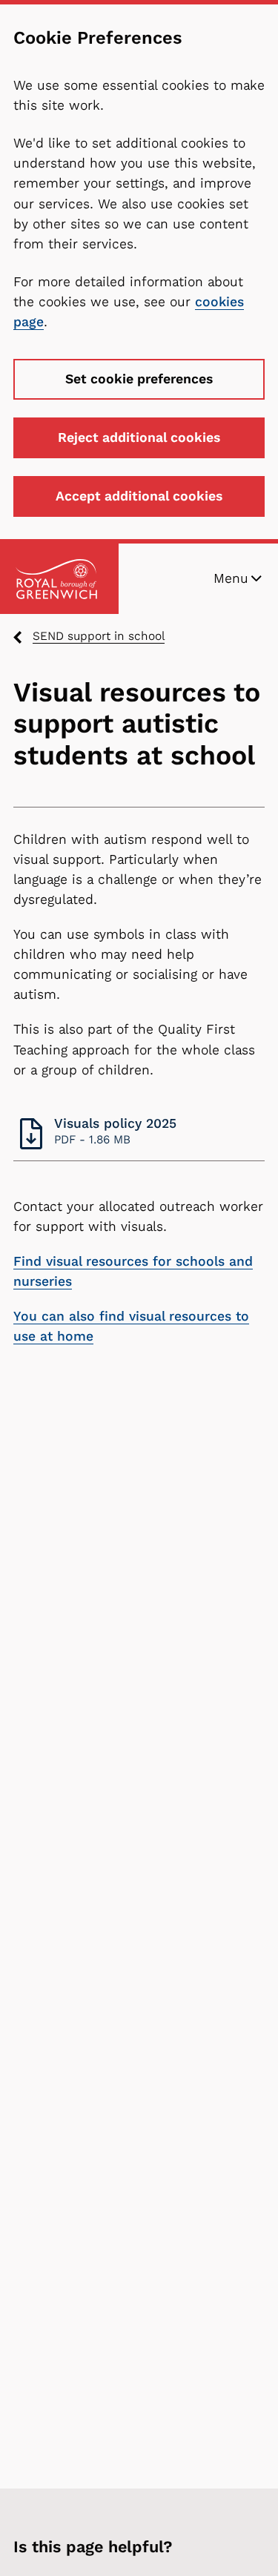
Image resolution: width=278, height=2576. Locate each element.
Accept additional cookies (139, 496)
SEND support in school (99, 636)
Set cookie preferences (139, 379)
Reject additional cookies (139, 437)
